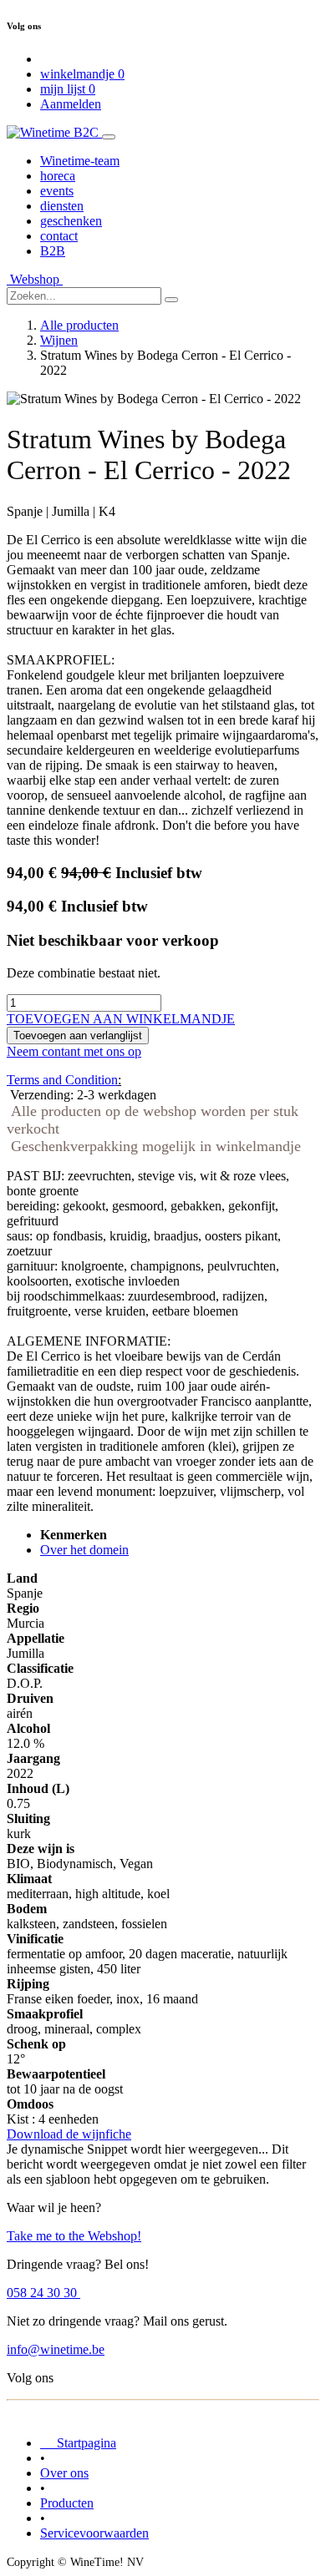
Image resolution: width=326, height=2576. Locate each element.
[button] (121, 1019)
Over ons (64, 2473)
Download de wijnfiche (69, 2134)
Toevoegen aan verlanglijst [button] (78, 1035)
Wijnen (59, 340)
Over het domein (84, 1550)
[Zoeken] (171, 300)
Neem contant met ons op (74, 1051)
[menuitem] (80, 161)
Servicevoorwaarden (94, 2533)
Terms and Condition (62, 1080)
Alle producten (79, 325)
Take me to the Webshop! (74, 2236)
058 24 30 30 (43, 2293)
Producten (67, 2503)
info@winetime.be (56, 2349)
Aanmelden (71, 104)
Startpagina (78, 2443)
